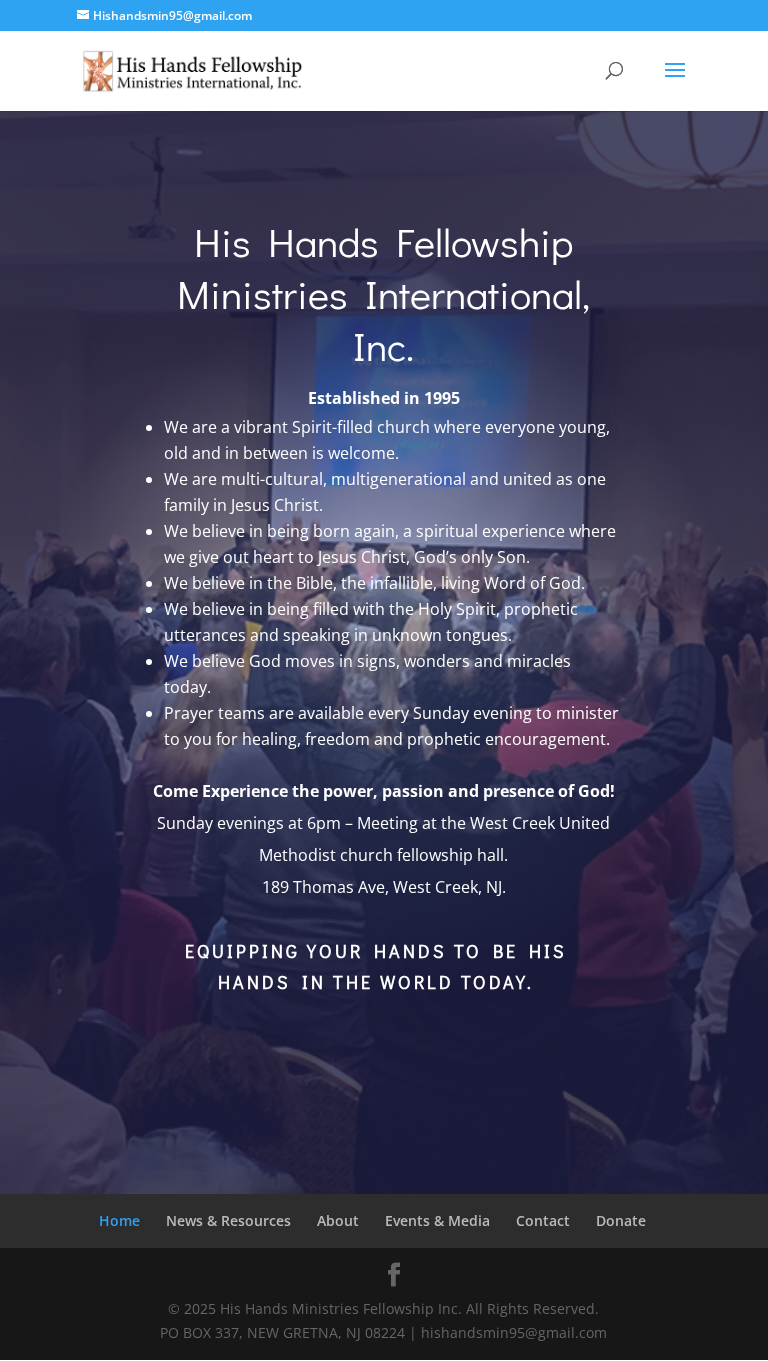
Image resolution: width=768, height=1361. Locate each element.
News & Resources (228, 1220)
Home (119, 1220)
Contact (543, 1220)
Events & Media (437, 1220)
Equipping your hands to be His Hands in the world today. (376, 966)
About (338, 1220)
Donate (621, 1220)
